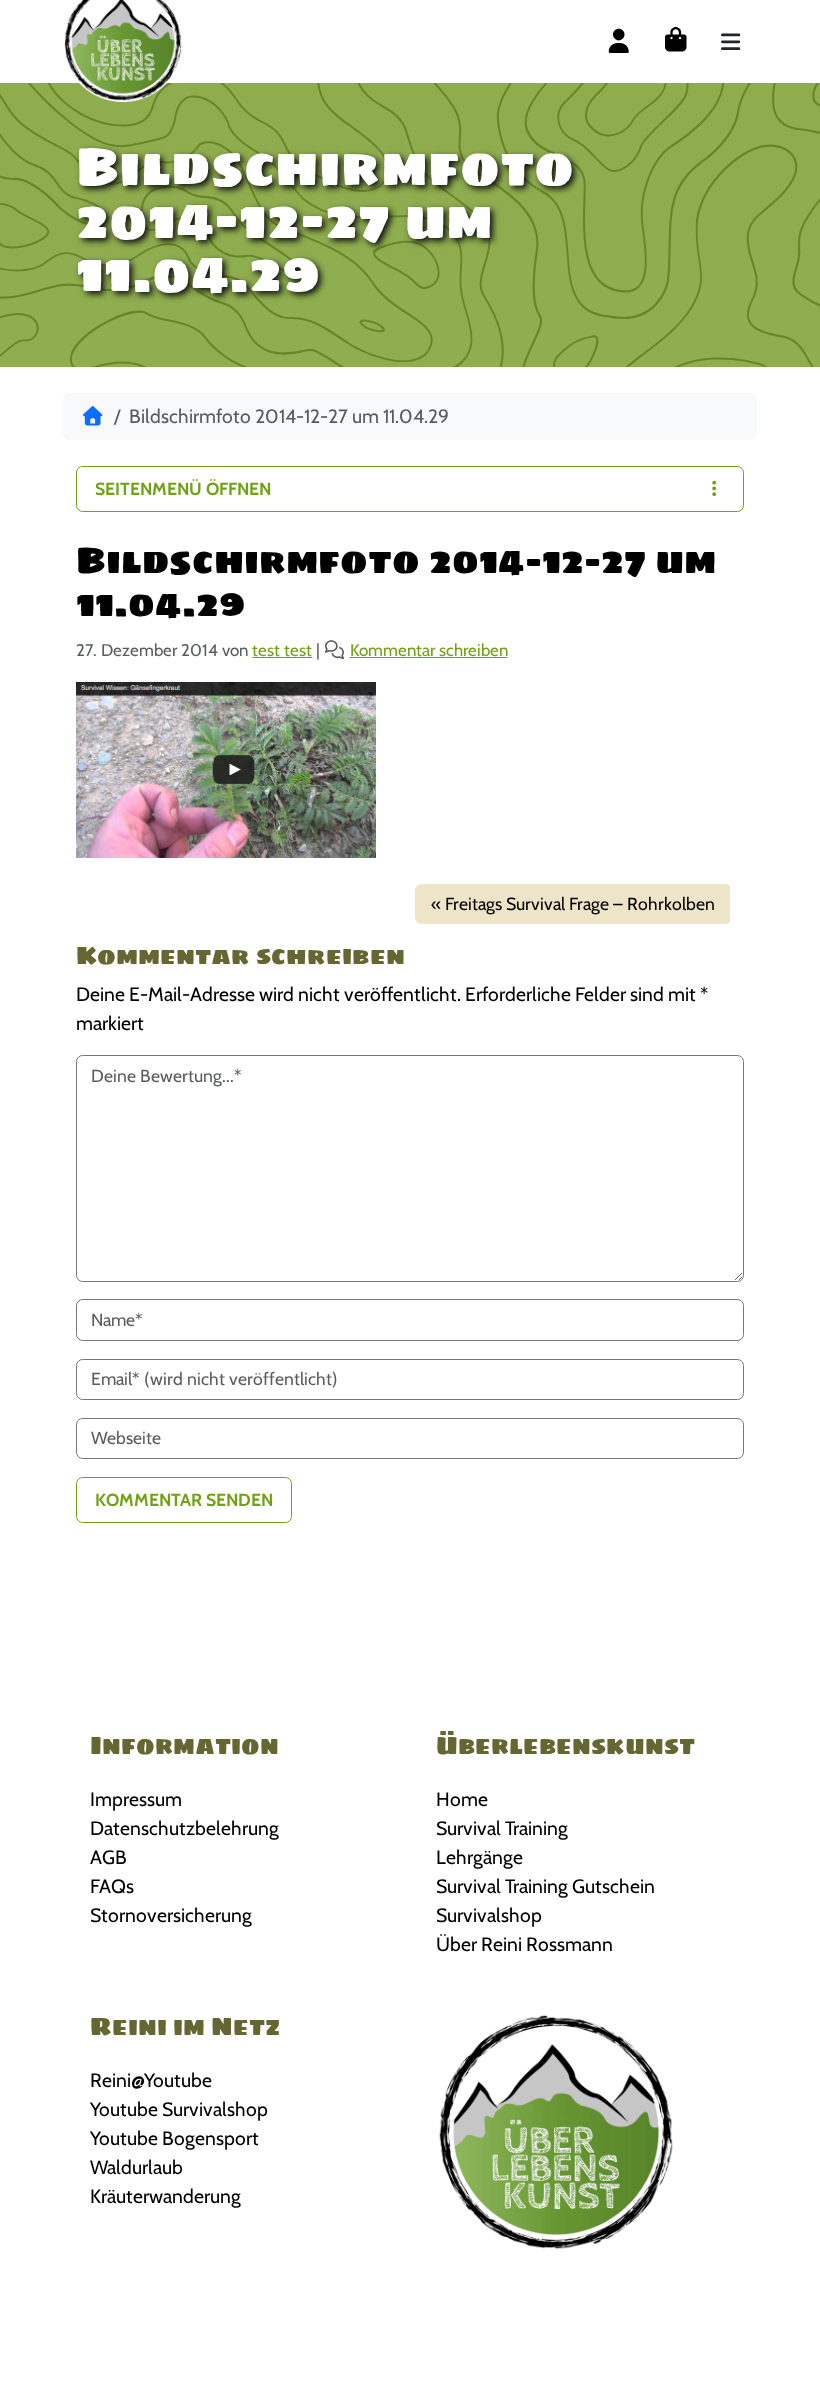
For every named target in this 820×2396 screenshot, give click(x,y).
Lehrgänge (479, 1857)
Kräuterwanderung (165, 2196)
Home (462, 1799)
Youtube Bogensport (174, 2138)
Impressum (136, 1799)
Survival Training (502, 1828)
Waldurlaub (136, 2167)
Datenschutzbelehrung (184, 1828)
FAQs (112, 1886)
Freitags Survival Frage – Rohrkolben (580, 903)
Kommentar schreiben (429, 650)
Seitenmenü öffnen (183, 488)
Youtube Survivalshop (179, 2109)
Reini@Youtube (151, 2080)
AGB (108, 1857)
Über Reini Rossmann (524, 1944)
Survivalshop (489, 1915)
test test (282, 650)
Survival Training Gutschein (545, 1886)
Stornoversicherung (171, 1915)
